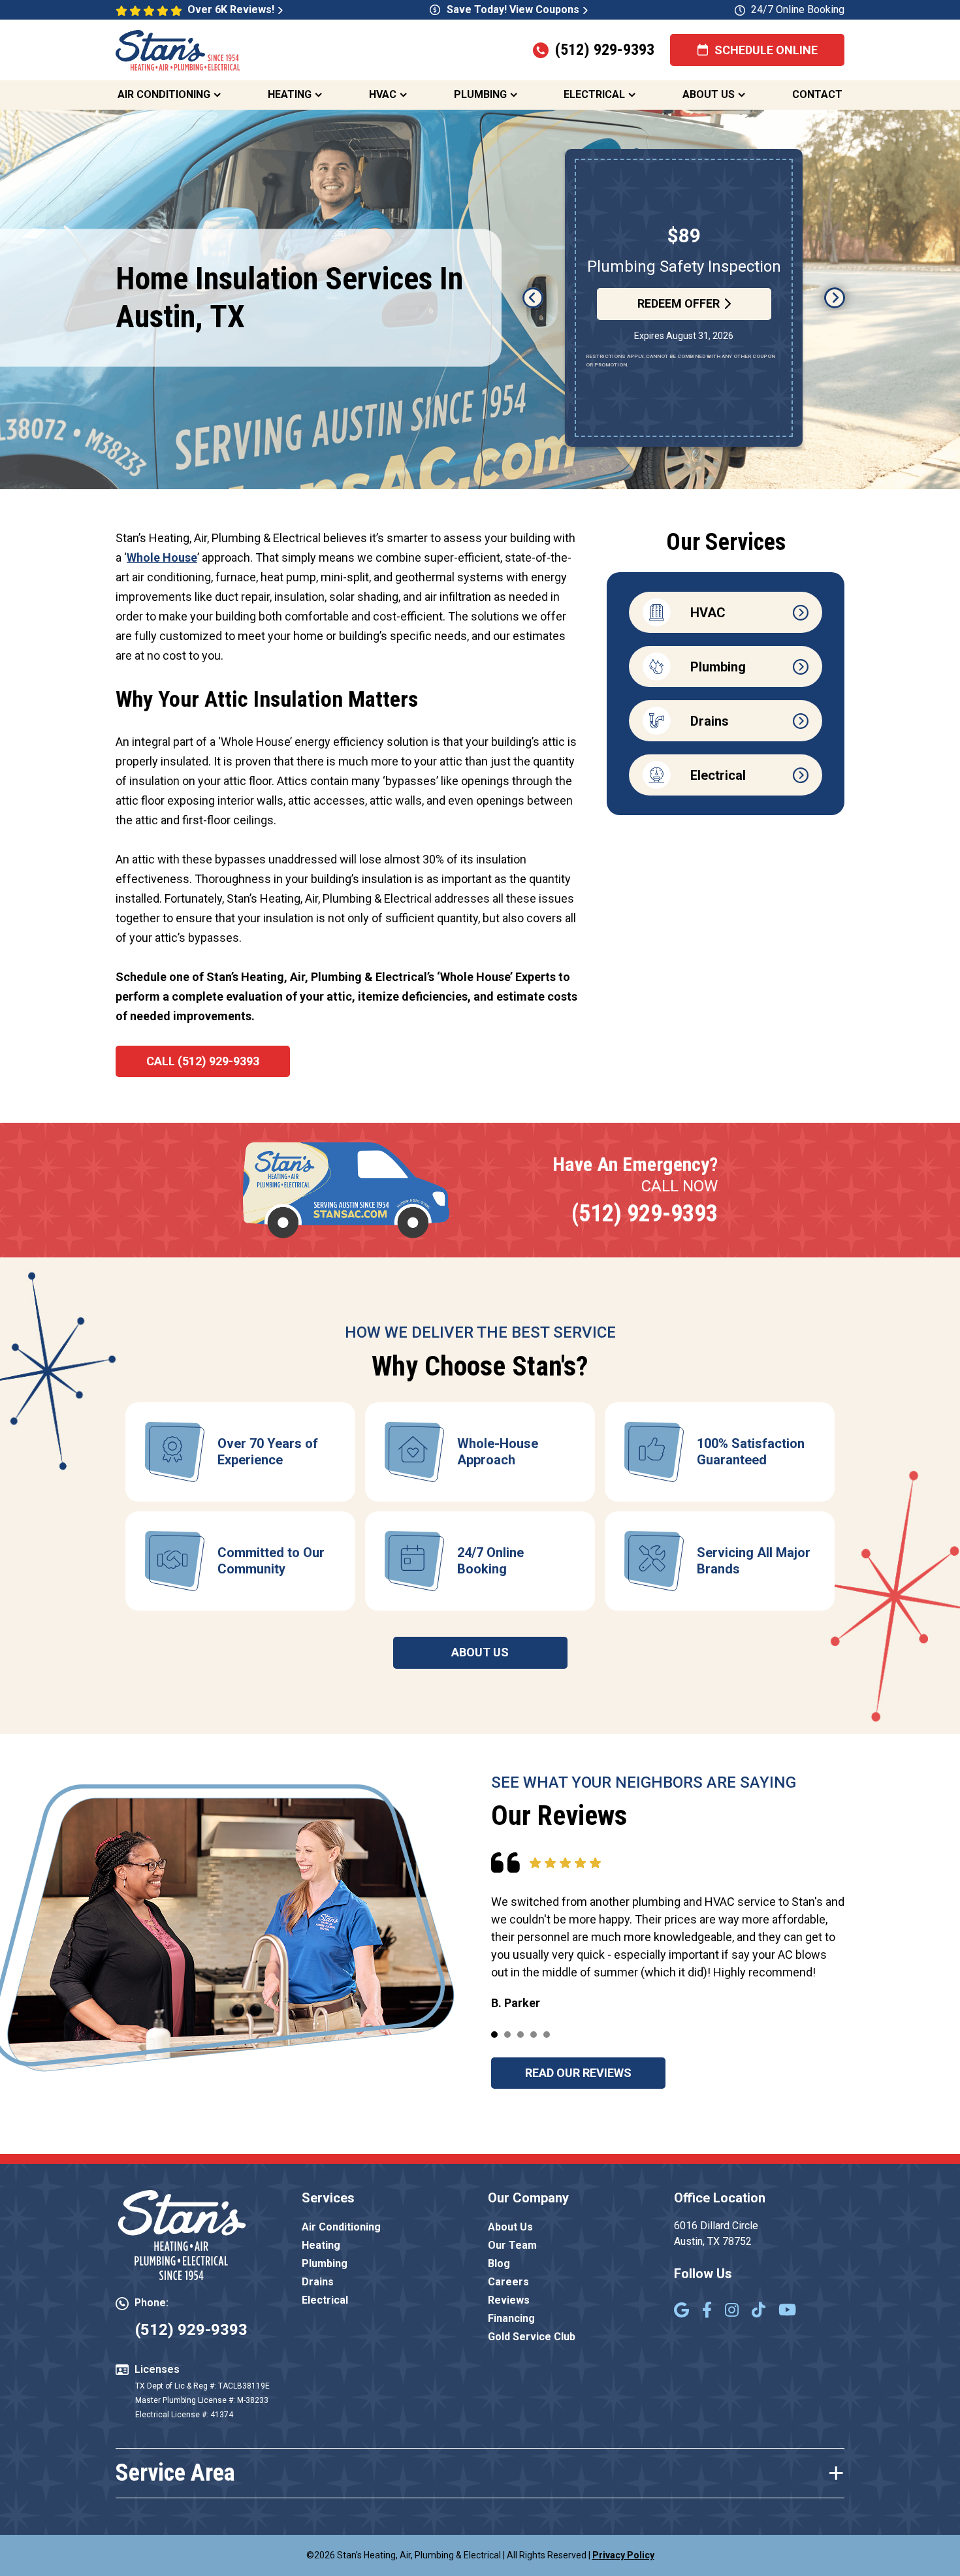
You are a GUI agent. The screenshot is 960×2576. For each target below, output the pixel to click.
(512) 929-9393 (605, 50)
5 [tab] (547, 2035)
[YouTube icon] (787, 2311)
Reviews (509, 2300)
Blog (499, 2263)
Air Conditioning (164, 94)
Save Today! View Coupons (513, 9)
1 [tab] (494, 2035)
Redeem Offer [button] (679, 314)
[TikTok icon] (759, 2311)
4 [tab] (534, 2035)
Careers (508, 2282)
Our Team (512, 2245)
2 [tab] (507, 2035)
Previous (533, 298)
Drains (318, 2282)
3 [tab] (520, 2035)
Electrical (594, 94)
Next (835, 298)
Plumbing (480, 94)
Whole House (162, 557)
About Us (709, 94)
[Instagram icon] (732, 2311)
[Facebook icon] (707, 2311)
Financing (511, 2318)
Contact (817, 94)
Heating (290, 94)
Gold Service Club (532, 2337)
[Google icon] (681, 2311)
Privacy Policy (623, 2555)
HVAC (383, 94)
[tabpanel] (240, 1452)
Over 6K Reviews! (231, 9)
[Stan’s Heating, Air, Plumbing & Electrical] (178, 49)
